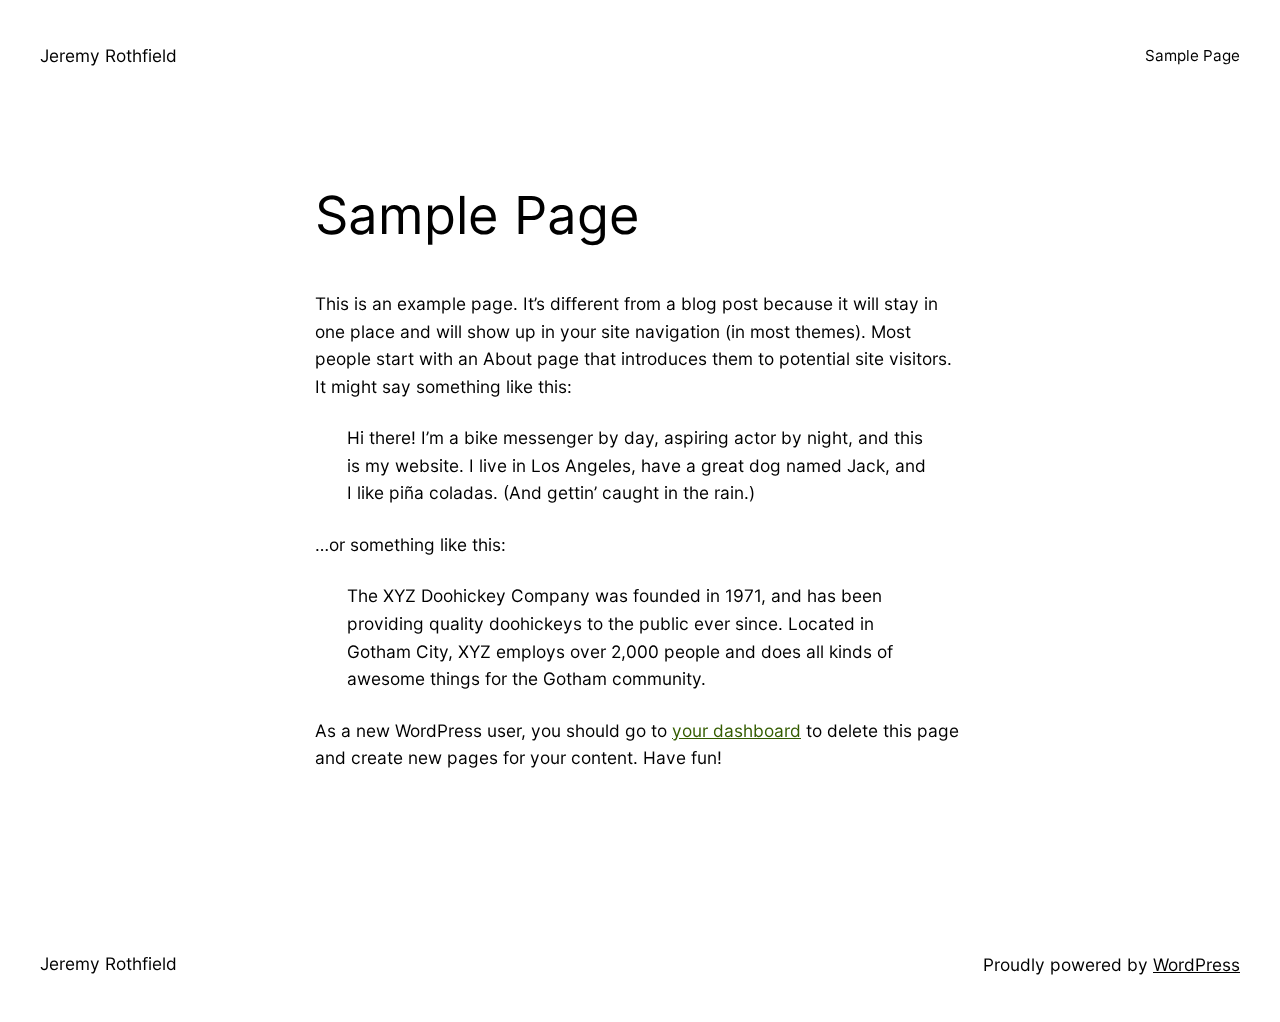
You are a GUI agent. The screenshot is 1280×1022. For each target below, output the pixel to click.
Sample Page (1192, 55)
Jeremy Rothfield (108, 55)
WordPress (1196, 964)
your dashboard (736, 730)
